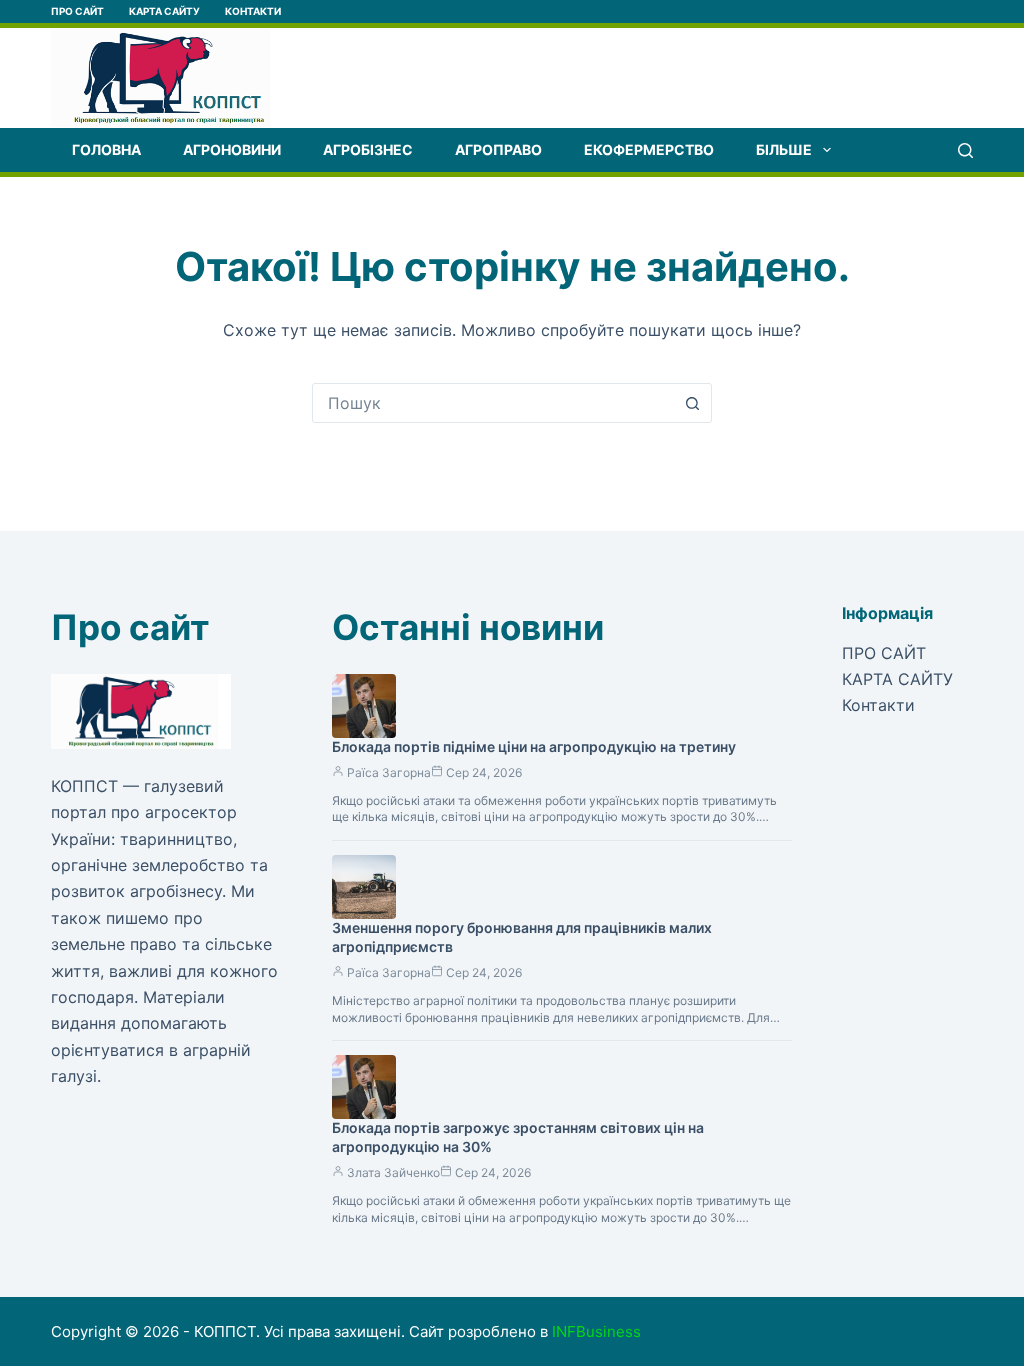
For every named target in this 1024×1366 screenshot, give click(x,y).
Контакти (253, 11)
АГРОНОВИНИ (232, 149)
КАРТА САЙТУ (164, 11)
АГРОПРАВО (498, 149)
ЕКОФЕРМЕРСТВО (649, 149)
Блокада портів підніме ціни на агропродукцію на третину (534, 746)
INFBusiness (596, 1331)
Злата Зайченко (393, 1172)
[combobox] (493, 403)
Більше (784, 149)
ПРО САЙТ (77, 11)
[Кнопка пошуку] (692, 403)
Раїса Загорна (389, 772)
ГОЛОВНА (106, 149)
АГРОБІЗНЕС (368, 149)
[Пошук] (965, 150)
